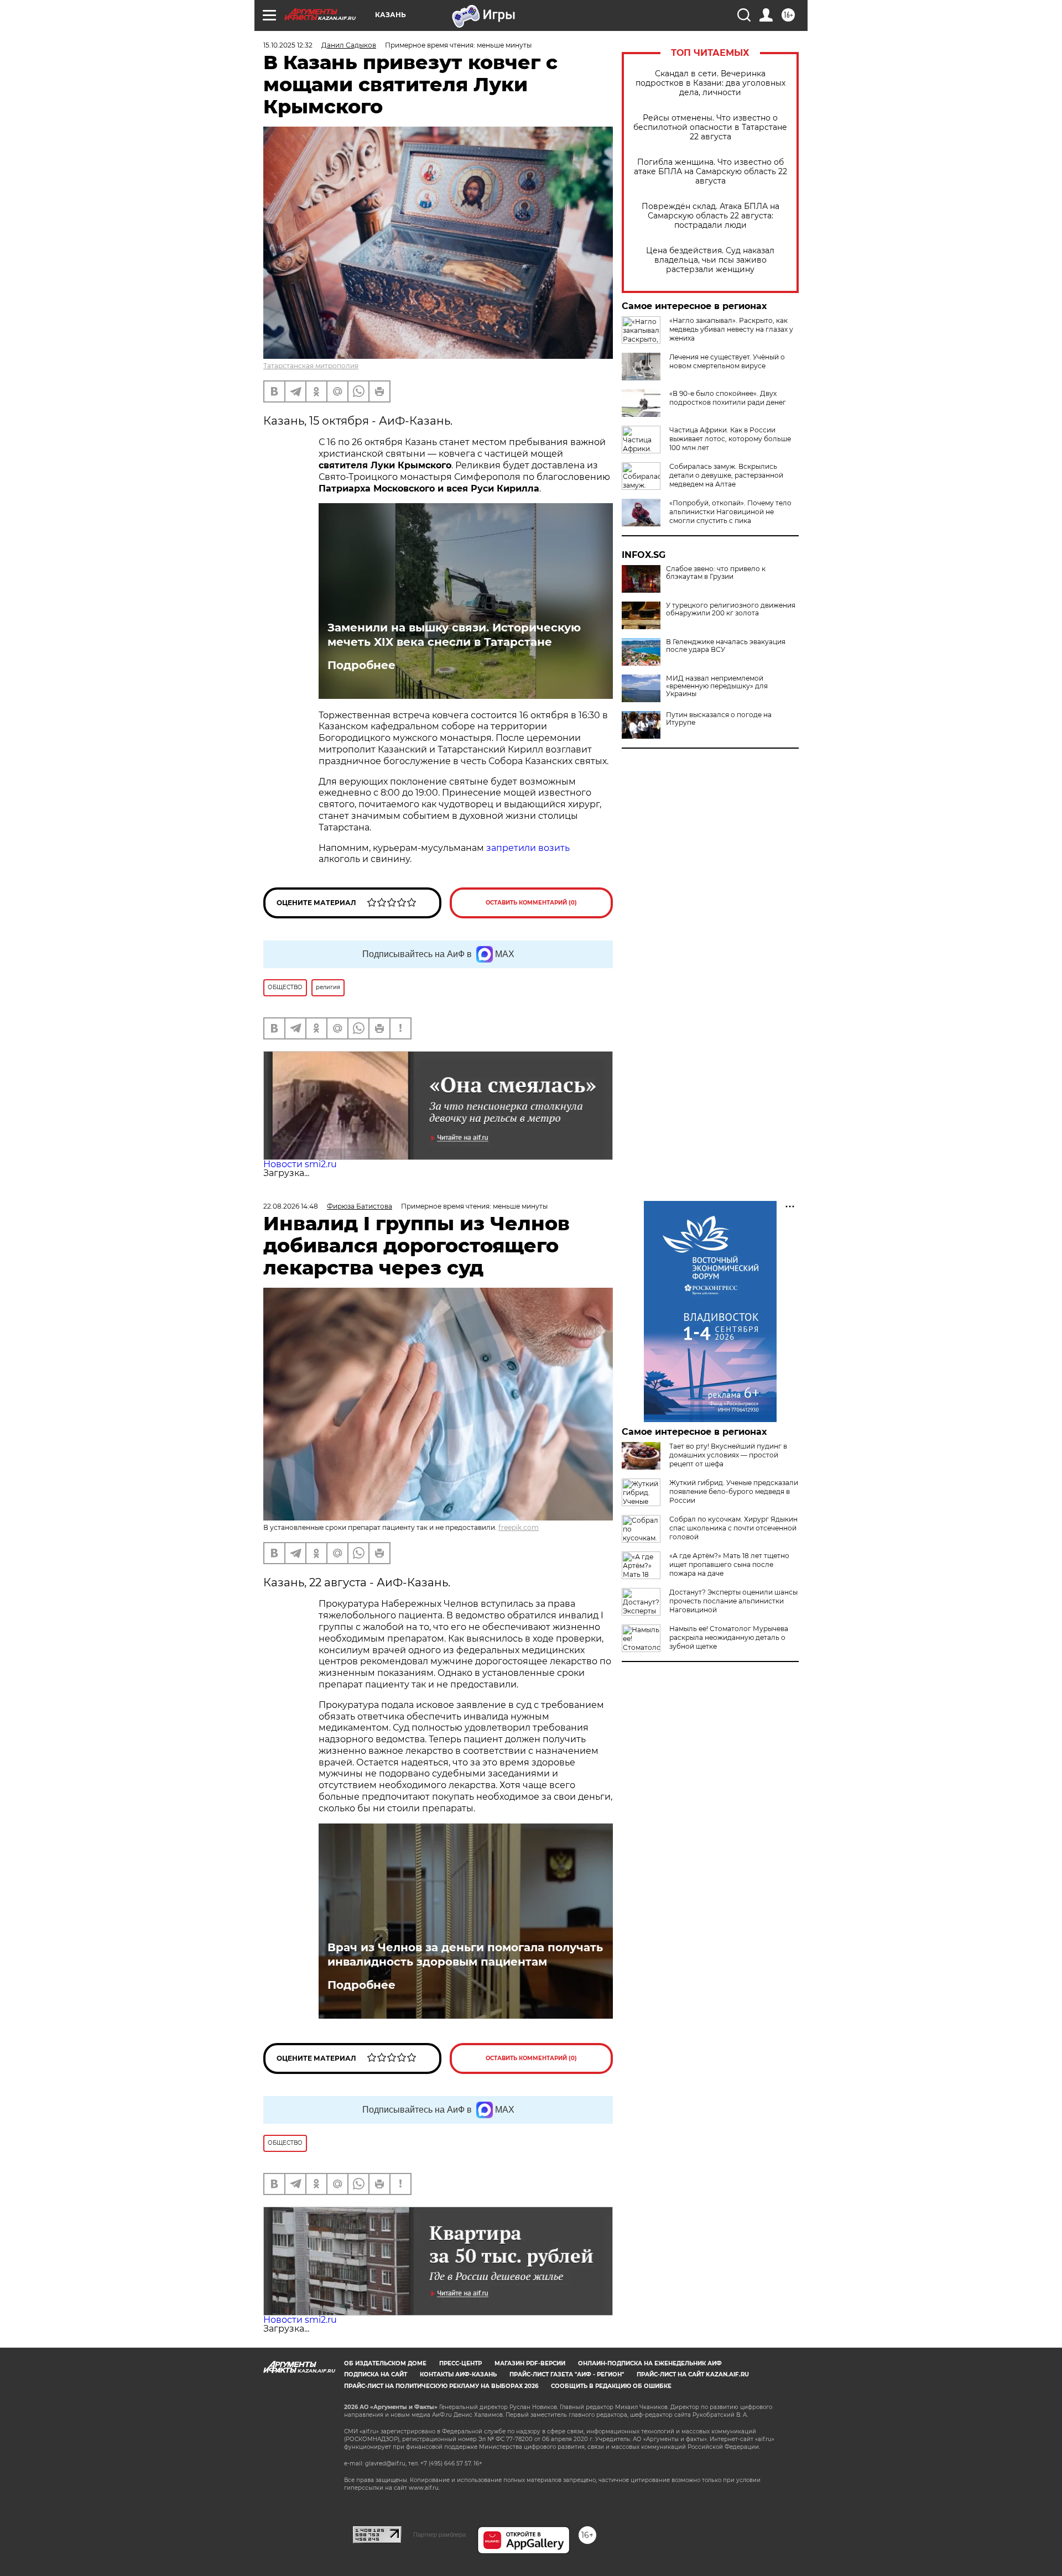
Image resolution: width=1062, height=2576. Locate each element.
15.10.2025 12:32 (288, 45)
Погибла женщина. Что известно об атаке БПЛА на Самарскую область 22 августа (710, 172)
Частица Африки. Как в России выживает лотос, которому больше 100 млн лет (730, 439)
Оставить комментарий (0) (531, 903)
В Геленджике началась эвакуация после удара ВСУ (726, 646)
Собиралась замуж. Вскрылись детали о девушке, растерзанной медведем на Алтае (726, 475)
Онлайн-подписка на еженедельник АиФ (650, 2363)
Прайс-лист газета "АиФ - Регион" (567, 2374)
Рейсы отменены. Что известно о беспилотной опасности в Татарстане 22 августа (710, 127)
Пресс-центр (460, 2363)
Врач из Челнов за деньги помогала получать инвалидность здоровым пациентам (465, 1955)
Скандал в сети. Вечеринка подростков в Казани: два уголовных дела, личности (710, 83)
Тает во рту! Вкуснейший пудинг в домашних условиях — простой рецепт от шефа (728, 1455)
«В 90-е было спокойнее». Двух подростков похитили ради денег (728, 398)
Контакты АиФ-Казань (458, 2374)
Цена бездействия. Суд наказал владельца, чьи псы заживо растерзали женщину (710, 260)
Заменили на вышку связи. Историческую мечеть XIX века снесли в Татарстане (454, 635)
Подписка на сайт (376, 2374)
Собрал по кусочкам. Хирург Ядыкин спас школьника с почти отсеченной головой (733, 1528)
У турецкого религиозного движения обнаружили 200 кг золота (731, 609)
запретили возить (528, 848)
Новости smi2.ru (300, 1164)
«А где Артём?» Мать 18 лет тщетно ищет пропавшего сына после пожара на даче (729, 1564)
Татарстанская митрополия (311, 366)
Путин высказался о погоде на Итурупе (719, 719)
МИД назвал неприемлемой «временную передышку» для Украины (717, 686)
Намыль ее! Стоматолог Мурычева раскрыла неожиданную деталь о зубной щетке (729, 1637)
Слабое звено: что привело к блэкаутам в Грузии (716, 573)
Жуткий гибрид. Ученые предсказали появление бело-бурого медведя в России (734, 1491)
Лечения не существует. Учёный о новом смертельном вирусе (727, 361)
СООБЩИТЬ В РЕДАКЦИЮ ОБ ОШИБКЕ (611, 2386)
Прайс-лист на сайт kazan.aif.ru (693, 2374)
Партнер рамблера (439, 2535)
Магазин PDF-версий (530, 2363)
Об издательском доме (385, 2363)
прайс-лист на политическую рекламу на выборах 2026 (441, 2386)
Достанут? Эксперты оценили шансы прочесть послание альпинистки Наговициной (733, 1601)
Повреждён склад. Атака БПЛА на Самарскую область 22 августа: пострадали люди (710, 216)
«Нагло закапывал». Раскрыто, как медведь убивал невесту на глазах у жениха (731, 329)
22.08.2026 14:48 (291, 1206)
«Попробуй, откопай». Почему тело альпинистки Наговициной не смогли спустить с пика (730, 512)
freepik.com (519, 1527)
